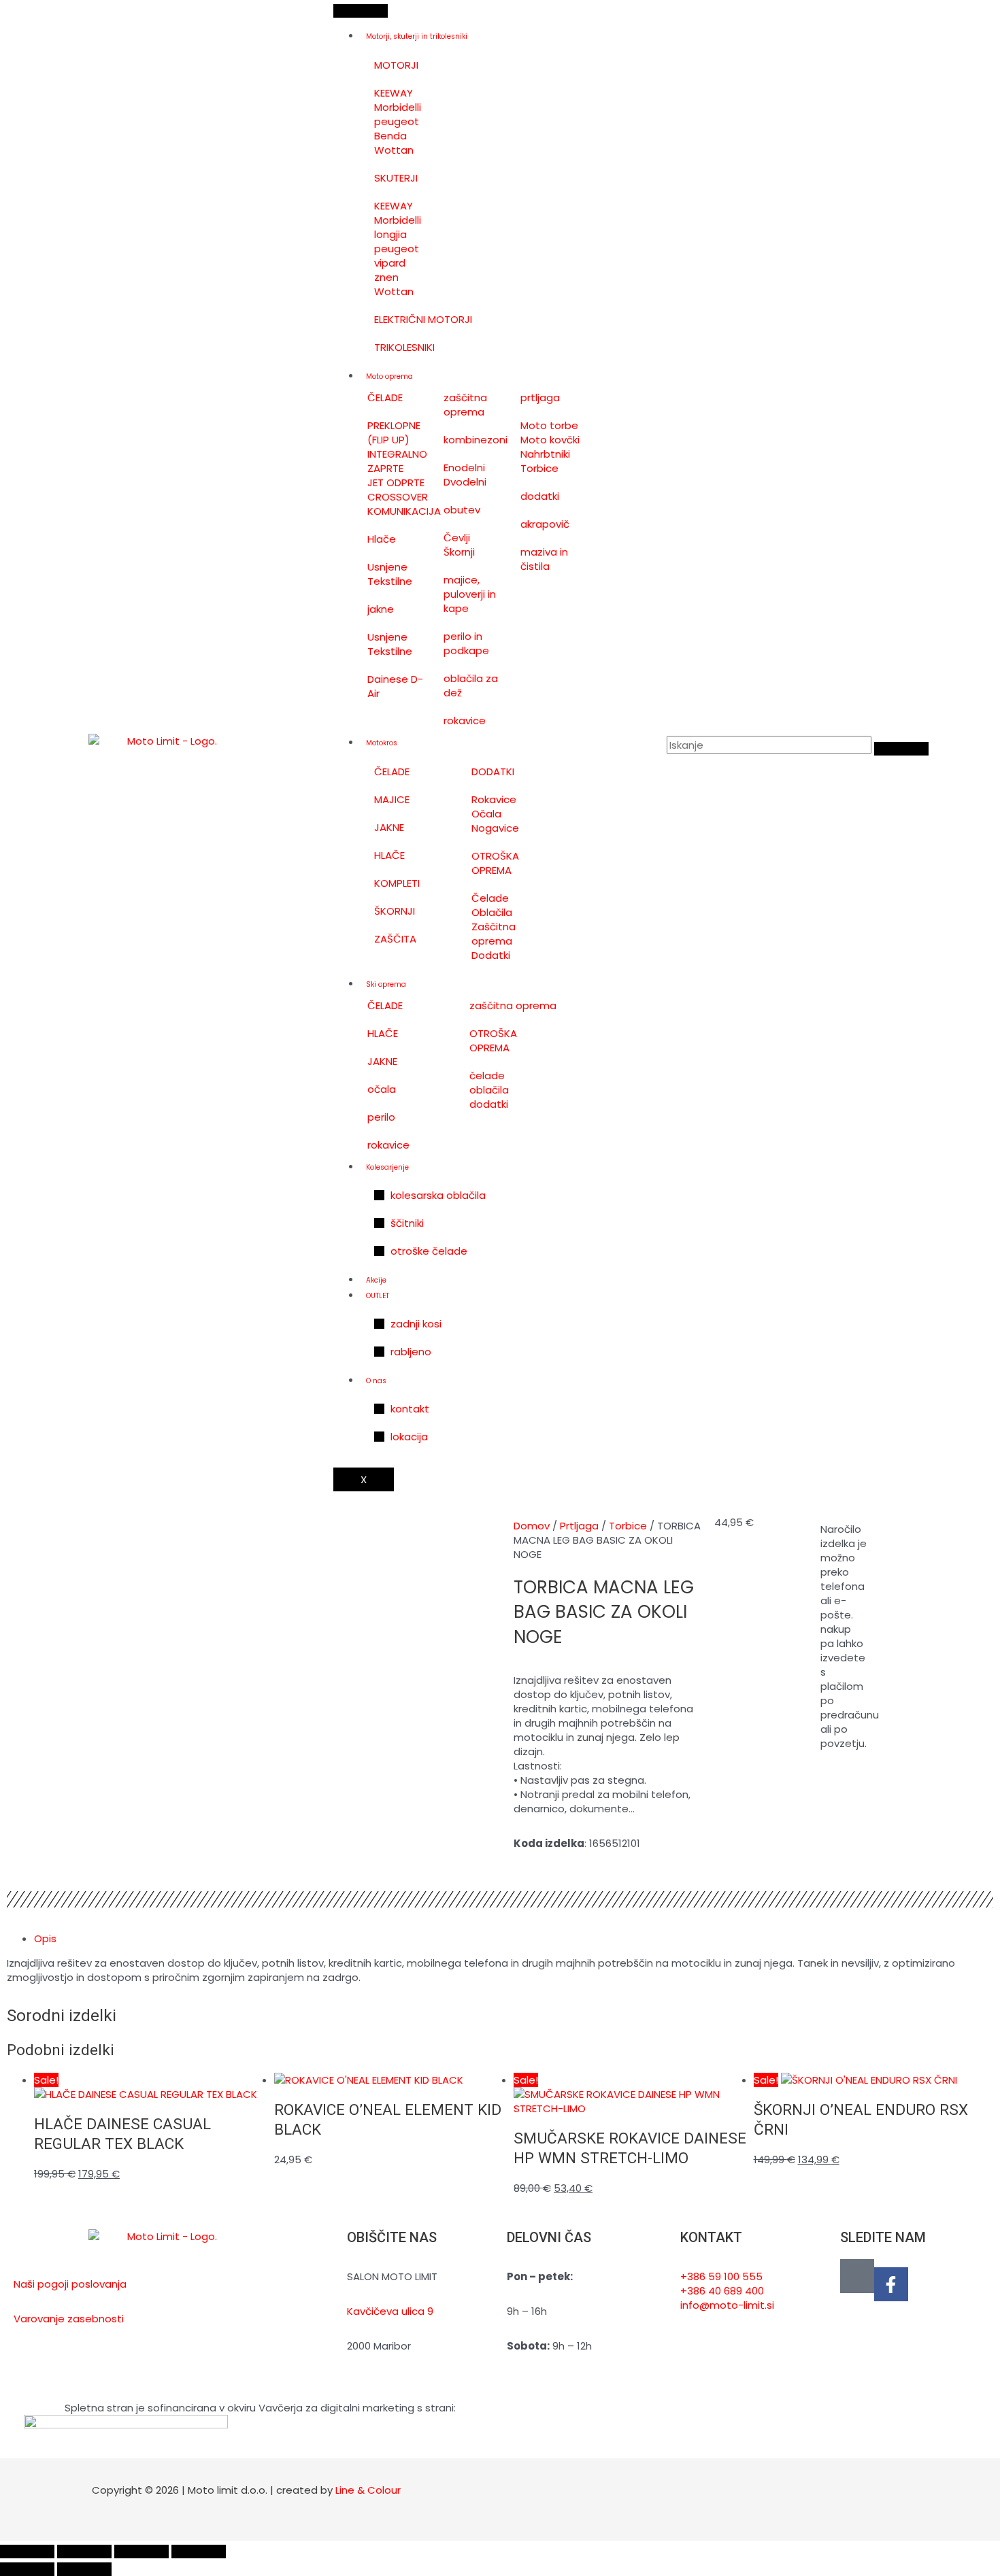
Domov (532, 1526)
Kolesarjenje (387, 1167)
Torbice (628, 1526)
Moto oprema (389, 376)
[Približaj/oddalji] (27, 2552)
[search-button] (901, 749)
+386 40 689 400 (722, 2291)
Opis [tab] (45, 1938)
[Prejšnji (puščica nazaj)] (27, 2569)
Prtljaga (579, 1526)
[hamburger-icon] (361, 11)
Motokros (382, 743)
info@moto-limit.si (727, 2305)
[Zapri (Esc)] (199, 2552)
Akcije (376, 1280)
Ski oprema (386, 984)
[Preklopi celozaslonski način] (84, 2552)
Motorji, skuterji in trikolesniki (417, 36)
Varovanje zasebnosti (69, 2319)
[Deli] (141, 2552)
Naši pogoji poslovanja (70, 2284)
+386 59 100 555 (721, 2276)
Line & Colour (368, 2490)
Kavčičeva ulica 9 (390, 2311)
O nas (376, 1381)
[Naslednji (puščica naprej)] (84, 2569)
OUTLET (378, 1296)
